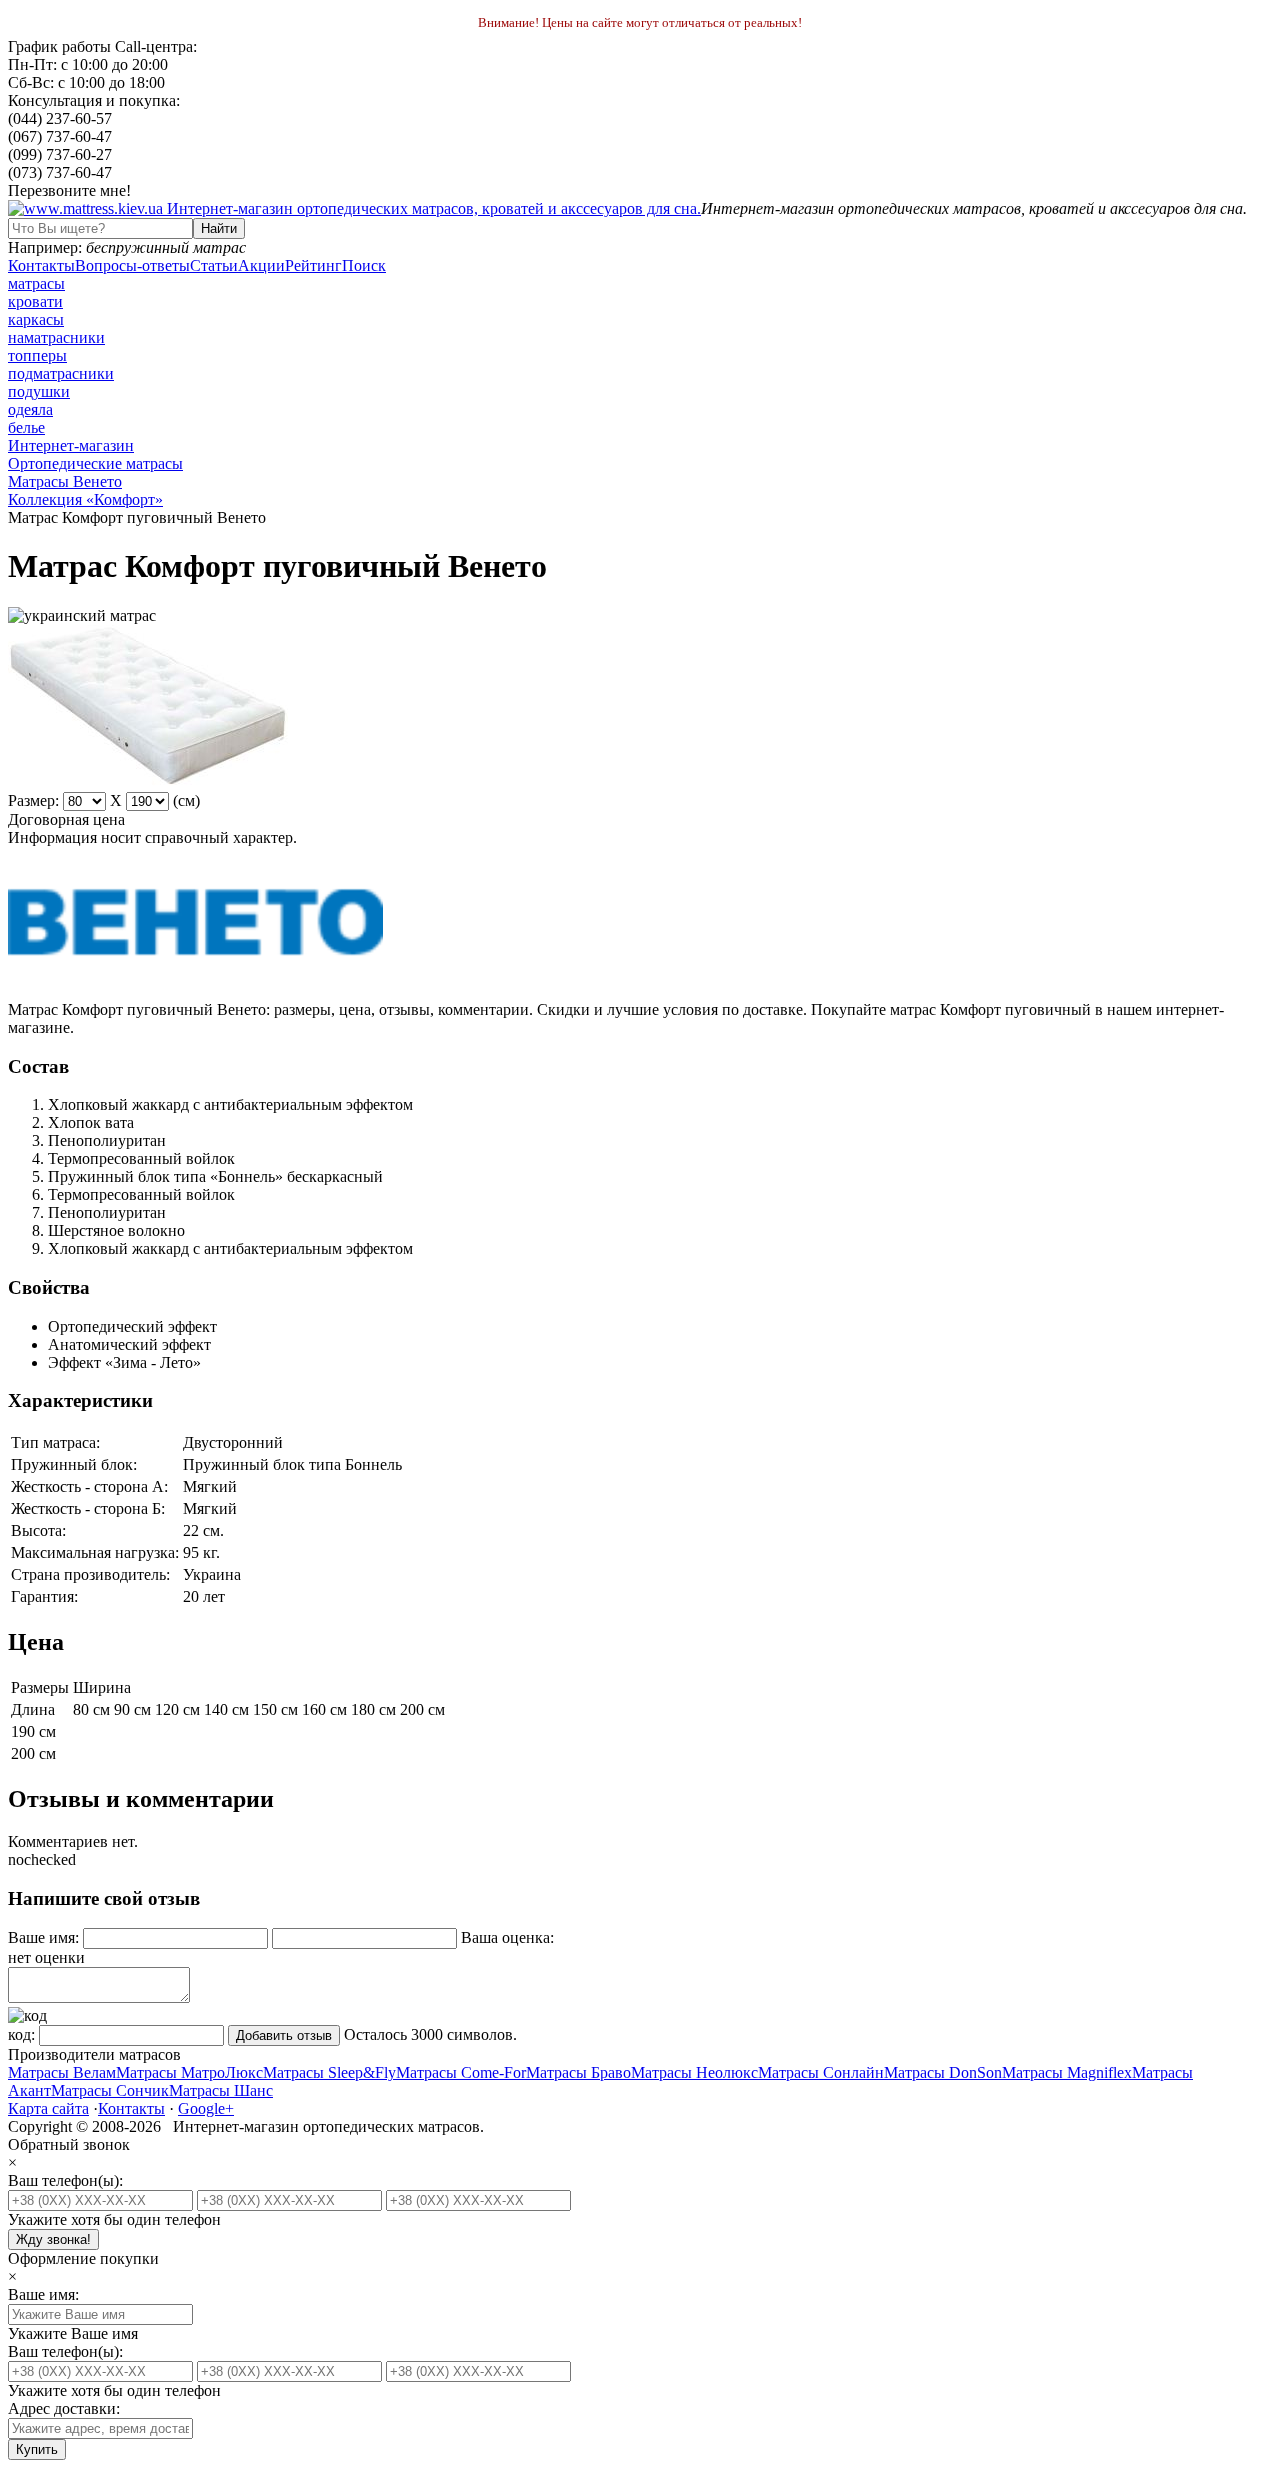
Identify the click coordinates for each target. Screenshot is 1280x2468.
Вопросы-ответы (132, 265)
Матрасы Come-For (461, 2072)
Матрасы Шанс (221, 2090)
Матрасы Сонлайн (821, 2072)
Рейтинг (313, 265)
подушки (39, 391)
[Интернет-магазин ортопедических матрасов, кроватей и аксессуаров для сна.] (354, 208)
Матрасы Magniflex (1067, 2072)
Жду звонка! (53, 2239)
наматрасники (56, 337)
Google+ (206, 2108)
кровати (35, 301)
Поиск (364, 265)
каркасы (36, 319)
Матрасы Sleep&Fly (329, 2072)
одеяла (30, 409)
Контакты (41, 265)
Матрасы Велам (62, 2072)
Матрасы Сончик (110, 2090)
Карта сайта (48, 2108)
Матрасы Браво (578, 2072)
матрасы (36, 283)
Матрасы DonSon (943, 2072)
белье (26, 427)
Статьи (214, 265)
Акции (261, 265)
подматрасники (61, 373)
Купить (37, 2449)
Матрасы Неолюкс (694, 2072)
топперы (37, 355)
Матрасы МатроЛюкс (189, 2072)
